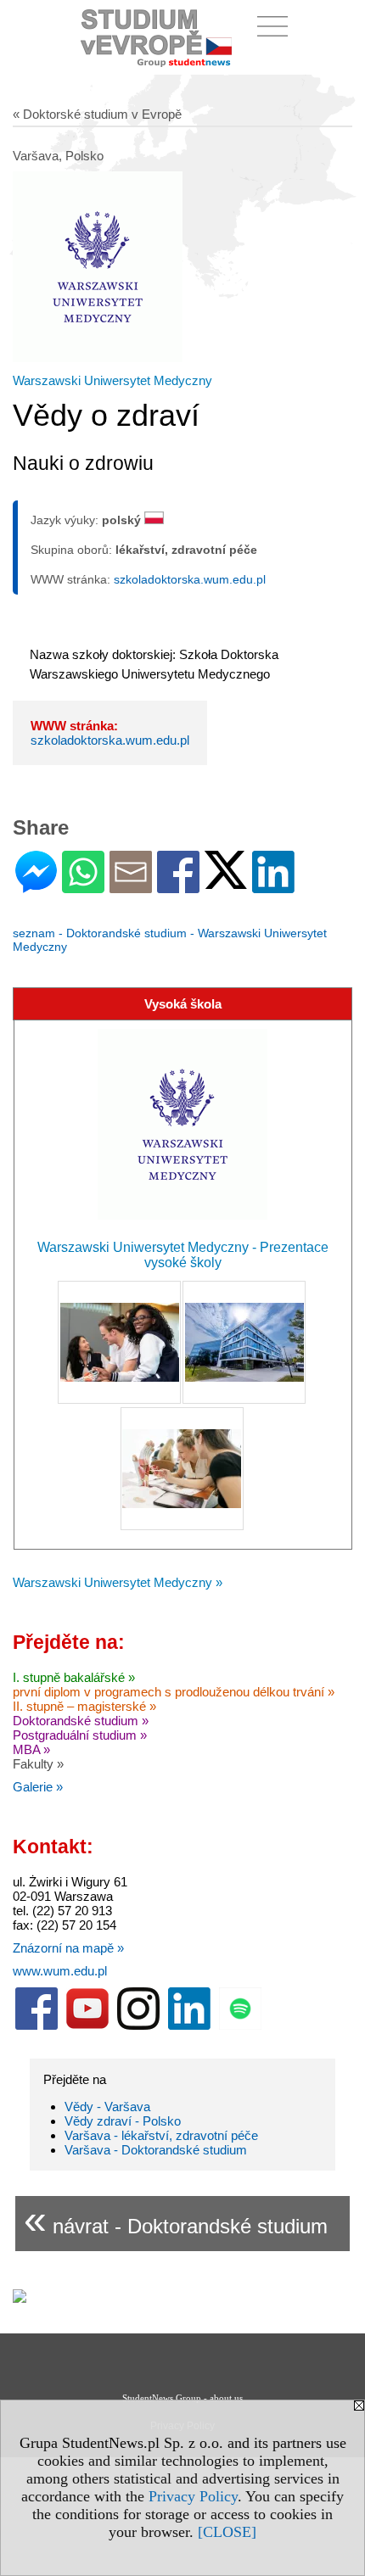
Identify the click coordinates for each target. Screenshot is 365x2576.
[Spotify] (240, 2026)
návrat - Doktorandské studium (176, 2219)
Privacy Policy (193, 2496)
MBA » (31, 1749)
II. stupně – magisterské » (84, 1706)
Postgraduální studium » (80, 1735)
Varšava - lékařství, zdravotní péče (161, 2135)
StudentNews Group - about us (182, 2398)
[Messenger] (36, 886)
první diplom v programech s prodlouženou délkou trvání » (174, 1692)
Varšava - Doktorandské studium (156, 2150)
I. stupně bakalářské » (74, 1677)
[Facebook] (178, 886)
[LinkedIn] (273, 886)
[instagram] (138, 2026)
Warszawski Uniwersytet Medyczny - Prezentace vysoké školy (183, 1255)
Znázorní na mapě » (68, 1948)
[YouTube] (87, 2026)
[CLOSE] (227, 2532)
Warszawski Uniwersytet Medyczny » (118, 1582)
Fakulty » (38, 1764)
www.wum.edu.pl (60, 1971)
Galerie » (38, 1787)
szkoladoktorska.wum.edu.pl (190, 579)
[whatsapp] (83, 886)
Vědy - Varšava (107, 2107)
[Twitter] (226, 882)
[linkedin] (189, 2026)
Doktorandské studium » (81, 1721)
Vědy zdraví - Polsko (123, 2121)
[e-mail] (131, 886)
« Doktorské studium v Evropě (97, 114)
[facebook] (36, 2026)
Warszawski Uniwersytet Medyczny (112, 380)
